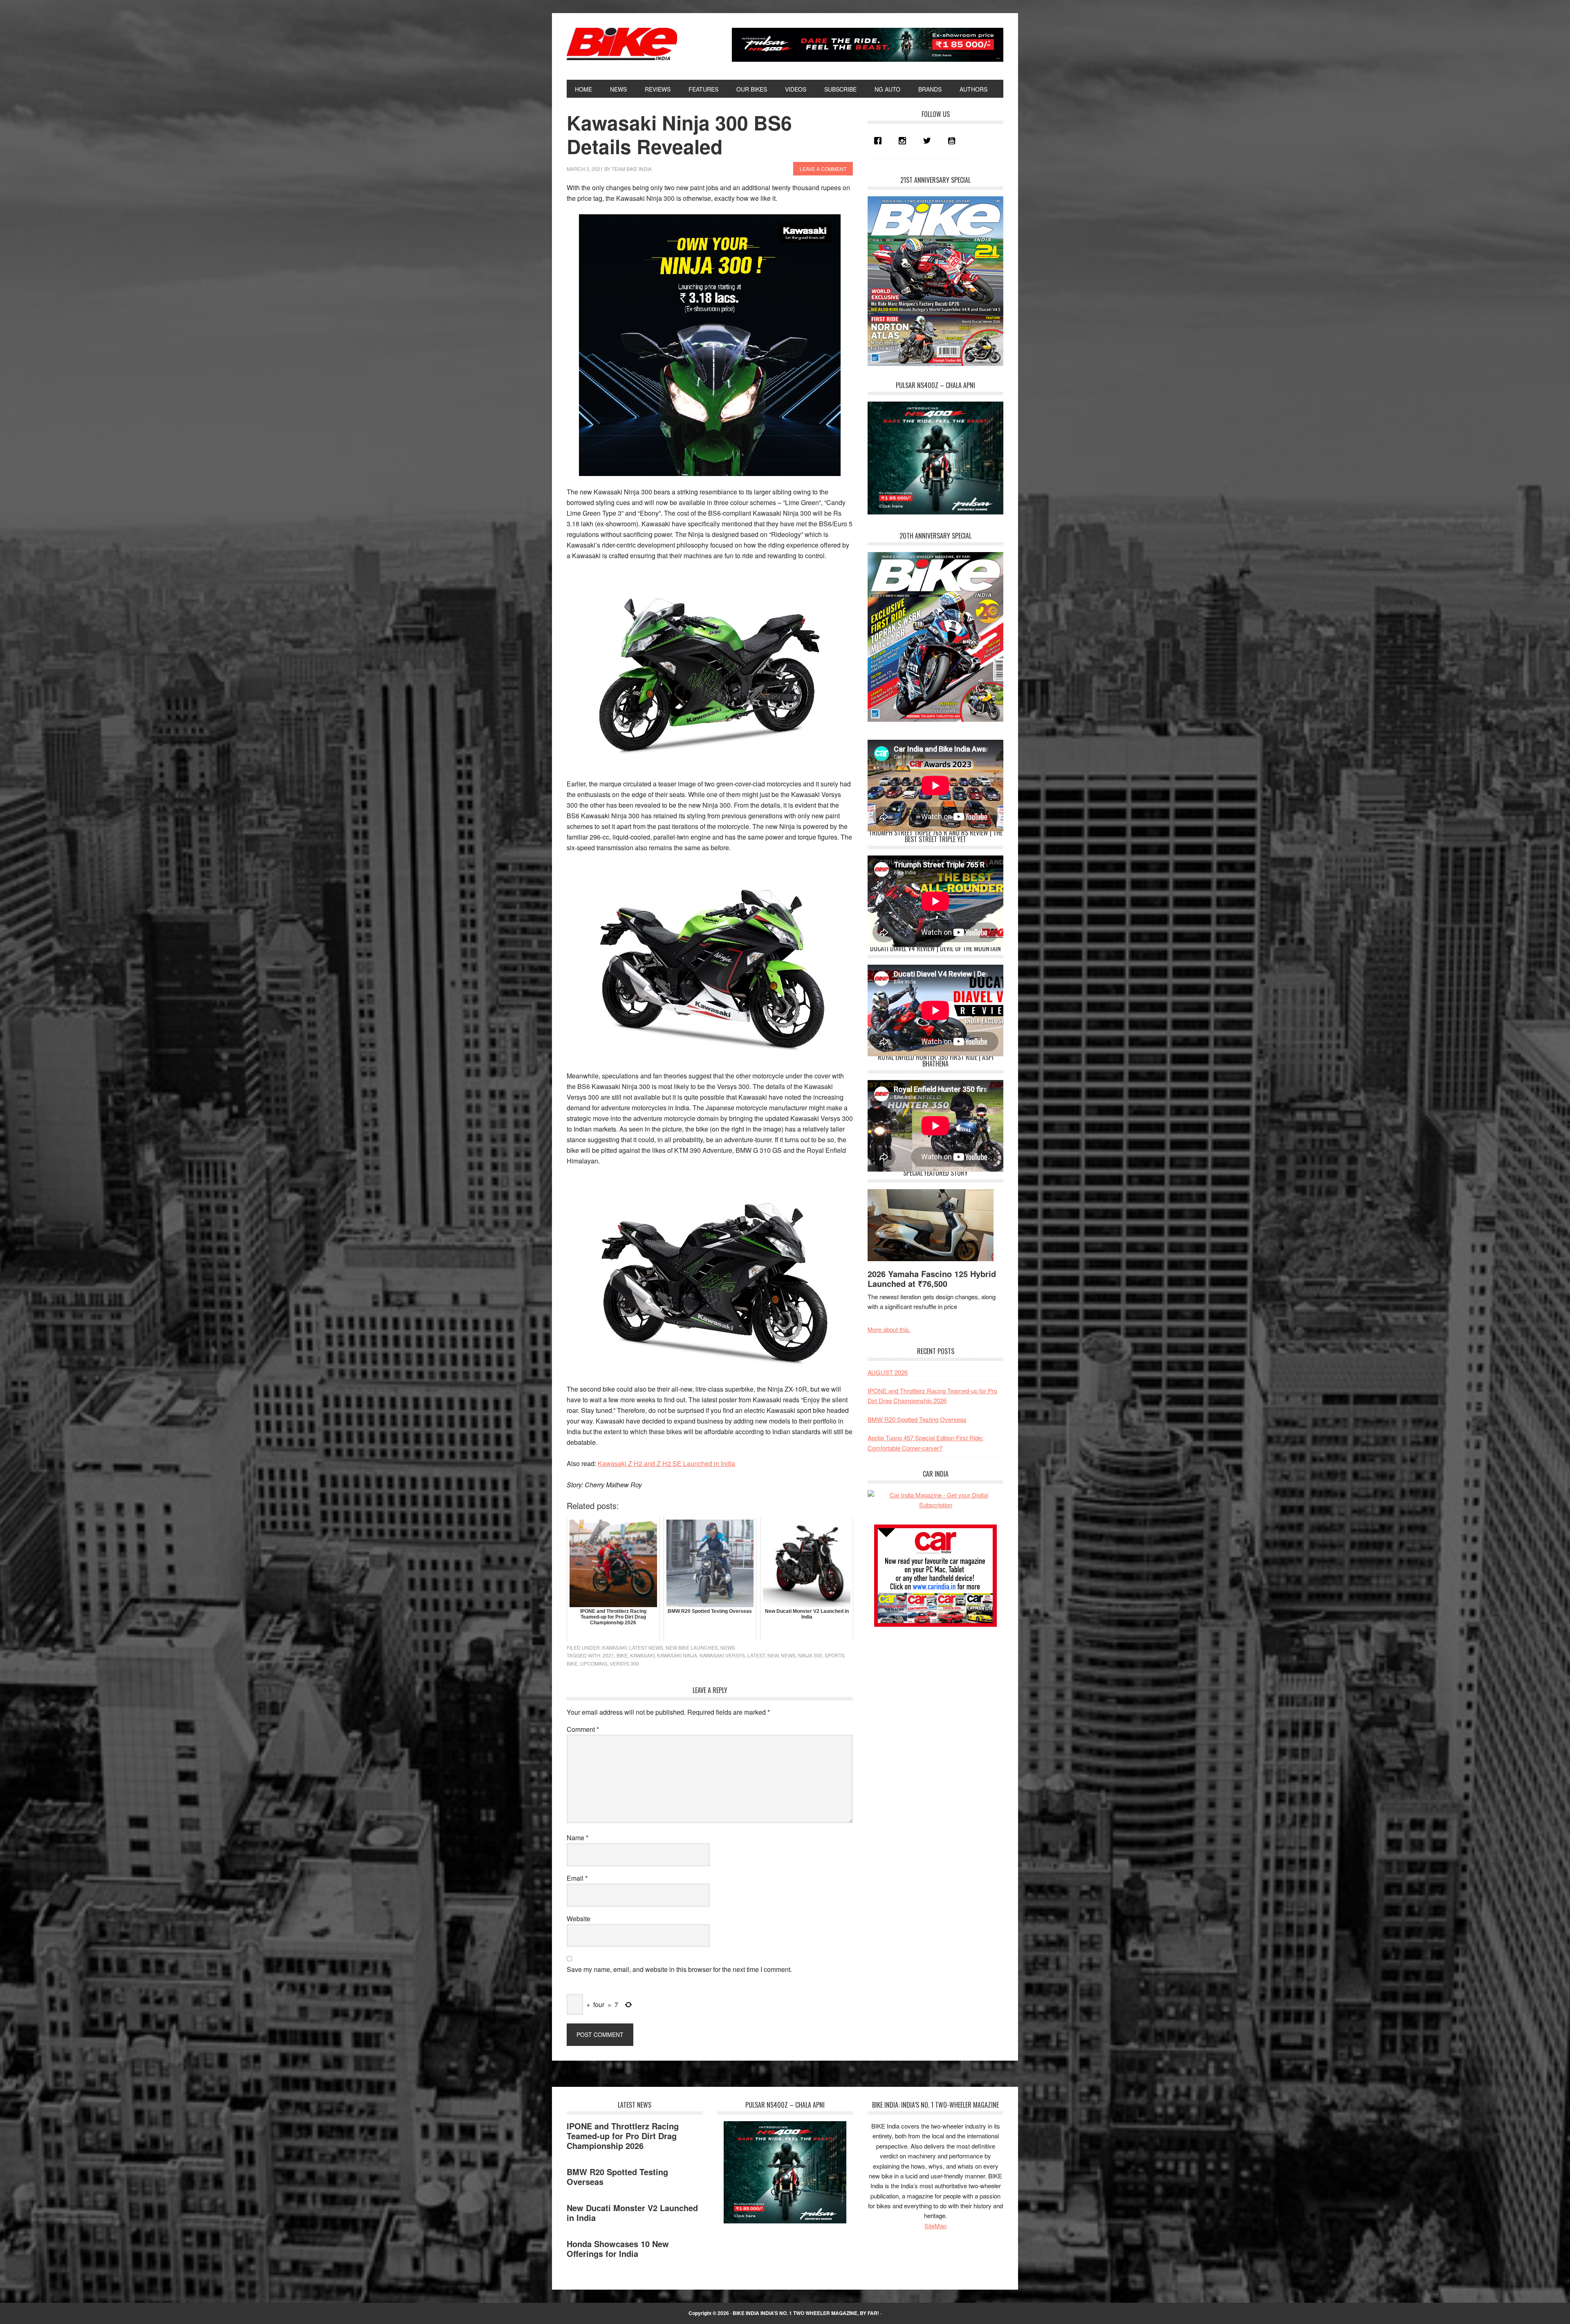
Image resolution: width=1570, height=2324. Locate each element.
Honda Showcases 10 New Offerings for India (618, 2249)
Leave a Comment (823, 169)
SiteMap (935, 2226)
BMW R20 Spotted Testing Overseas (917, 1419)
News (728, 1647)
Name (578, 1838)
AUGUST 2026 (888, 1372)
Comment (583, 1729)
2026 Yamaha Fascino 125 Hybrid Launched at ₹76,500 (932, 1279)
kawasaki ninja (677, 1655)
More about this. (889, 1329)
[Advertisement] (929, 1693)
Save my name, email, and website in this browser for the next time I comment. (679, 1969)
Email (577, 1878)
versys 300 (624, 1663)
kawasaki (642, 1655)
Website (579, 1919)
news (788, 1655)
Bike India (622, 44)
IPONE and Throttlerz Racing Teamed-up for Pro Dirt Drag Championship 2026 (623, 2136)
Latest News (646, 1647)
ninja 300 (810, 1655)
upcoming (594, 1663)
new (773, 1655)
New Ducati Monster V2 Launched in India (632, 2213)
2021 (608, 1655)
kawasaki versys (722, 1655)
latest (756, 1655)
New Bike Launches (692, 1647)
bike (622, 1655)
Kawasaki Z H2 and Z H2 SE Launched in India (666, 1463)
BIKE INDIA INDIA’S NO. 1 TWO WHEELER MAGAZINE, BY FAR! (806, 2313)
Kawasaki (615, 1647)
